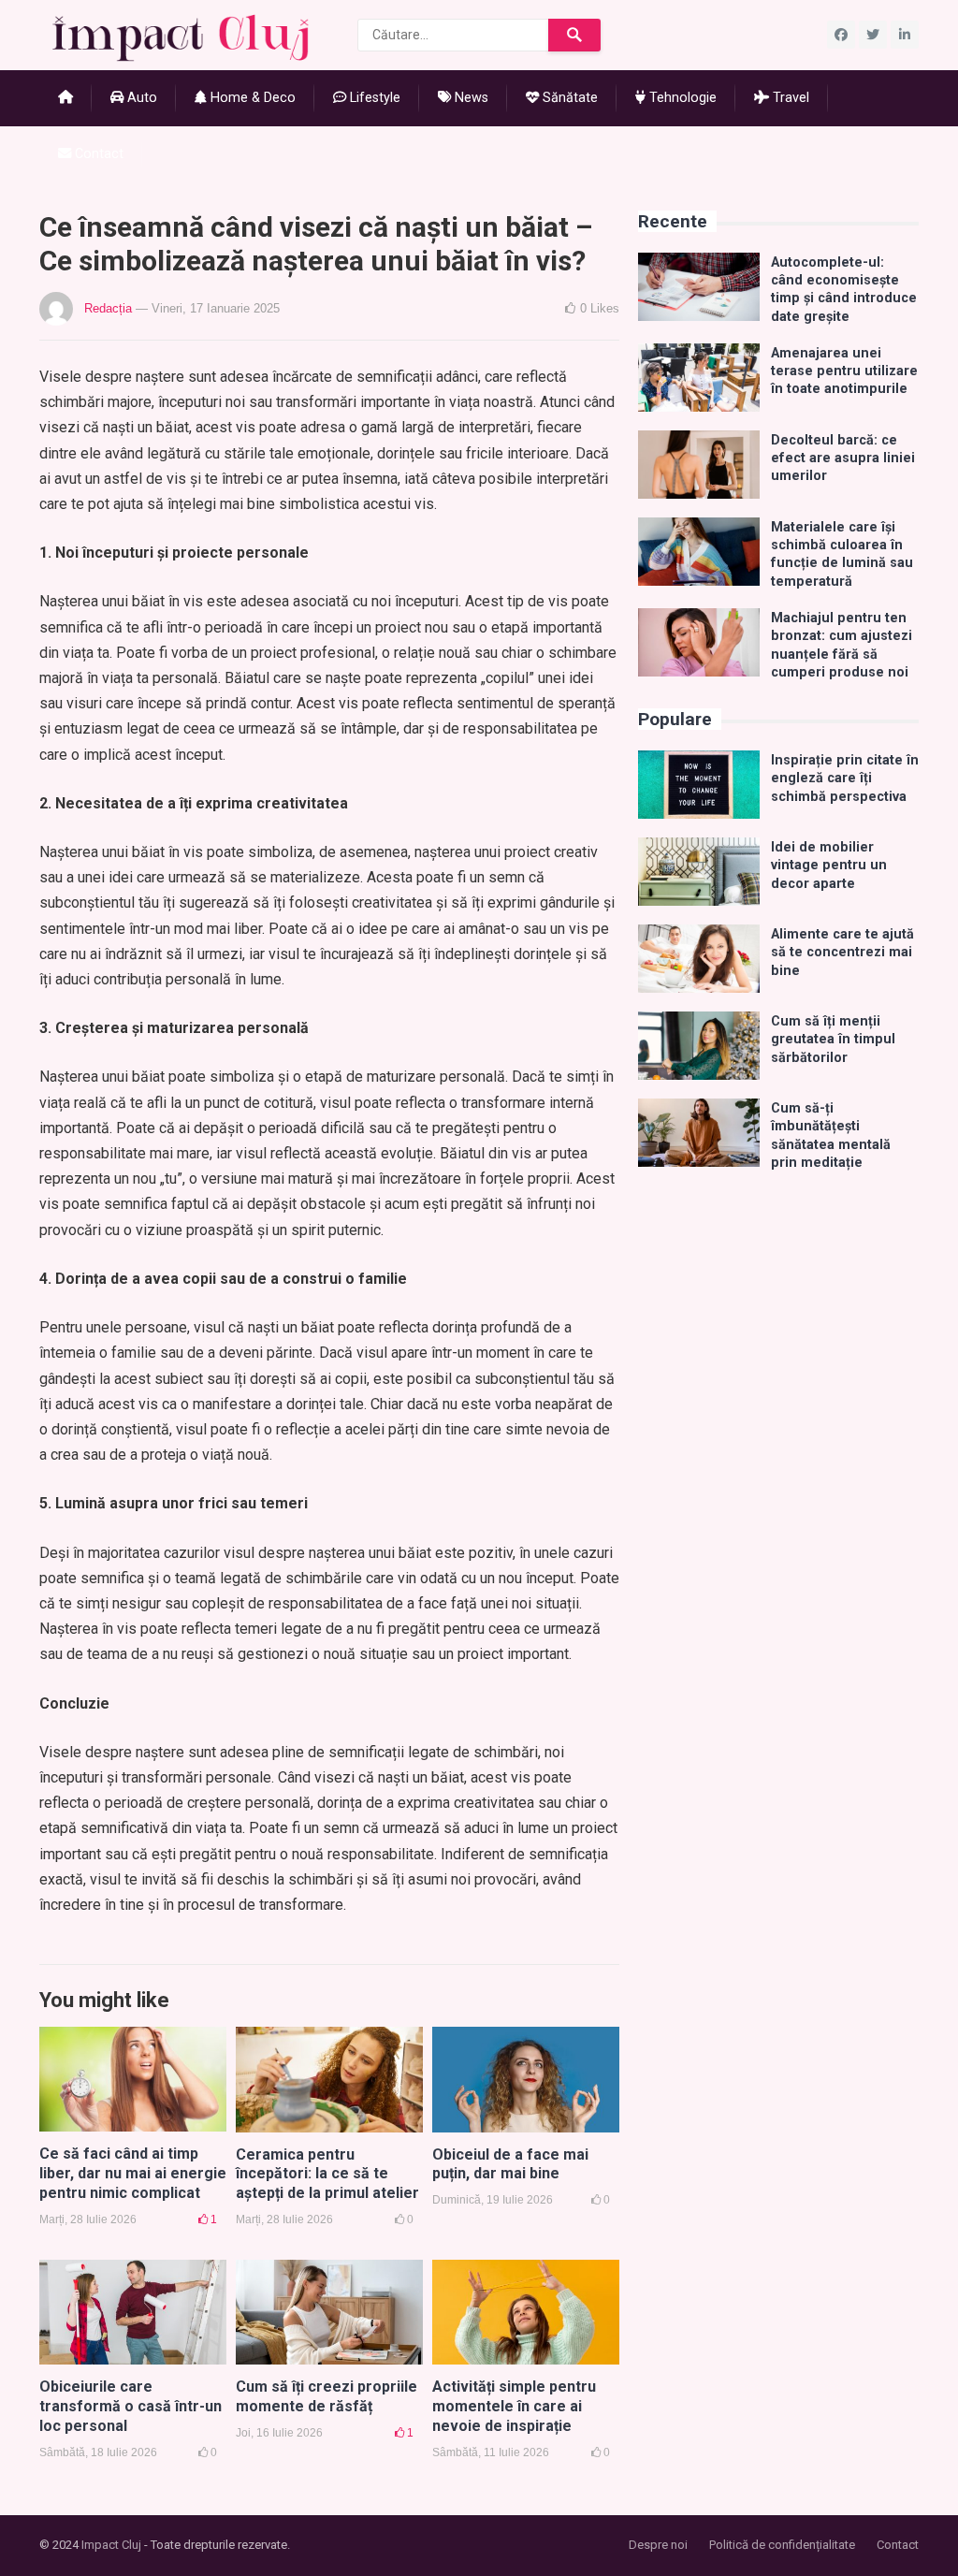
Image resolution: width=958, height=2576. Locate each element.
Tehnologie (681, 98)
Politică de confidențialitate (782, 2545)
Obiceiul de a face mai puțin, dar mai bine (510, 2164)
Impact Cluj (111, 2545)
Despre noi (658, 2545)
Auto (140, 98)
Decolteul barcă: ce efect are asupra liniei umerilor (843, 458)
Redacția (108, 308)
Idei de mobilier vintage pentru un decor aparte (829, 866)
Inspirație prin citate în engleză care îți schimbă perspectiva (845, 779)
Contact (97, 154)
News (470, 98)
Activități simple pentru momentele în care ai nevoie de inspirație (514, 2406)
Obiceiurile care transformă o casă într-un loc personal (131, 2406)
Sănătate (568, 98)
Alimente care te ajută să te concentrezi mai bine (842, 953)
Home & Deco (251, 98)
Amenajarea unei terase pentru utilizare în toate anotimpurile (844, 371)
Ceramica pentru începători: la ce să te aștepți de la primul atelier (327, 2174)
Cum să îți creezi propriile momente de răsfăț (327, 2396)
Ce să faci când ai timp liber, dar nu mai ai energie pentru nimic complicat (133, 2173)
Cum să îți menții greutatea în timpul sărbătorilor (833, 1040)
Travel (789, 98)
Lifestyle (373, 98)
